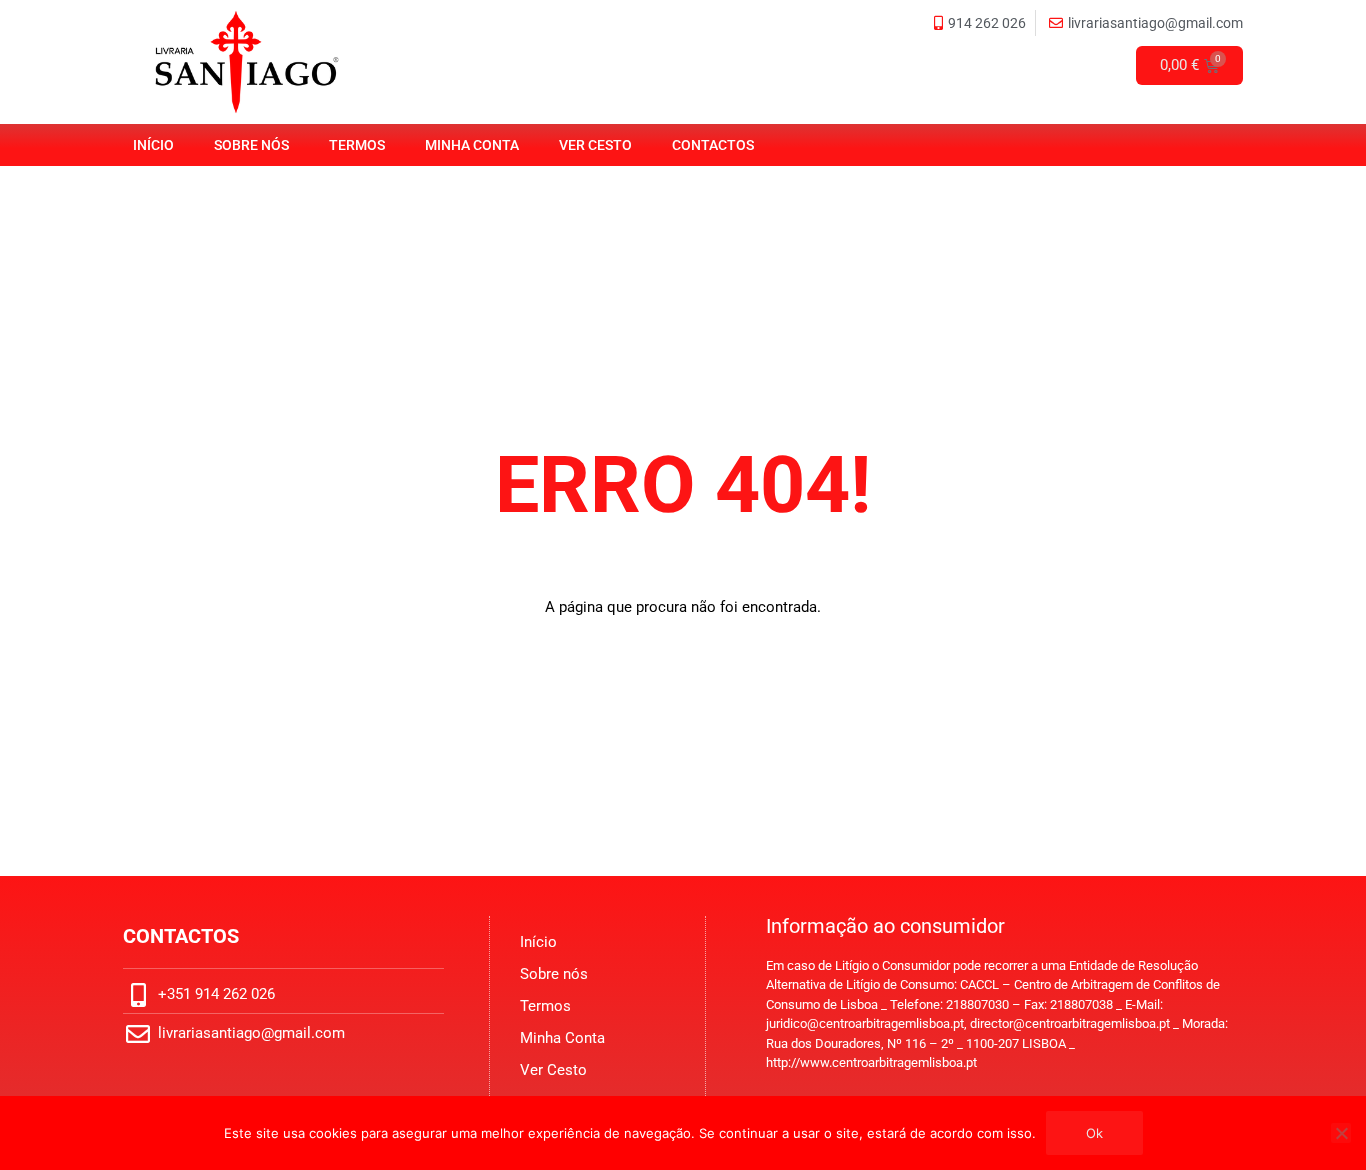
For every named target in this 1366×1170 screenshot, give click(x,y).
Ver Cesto (595, 145)
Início (153, 145)
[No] (1341, 1133)
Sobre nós (251, 145)
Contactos (713, 145)
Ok (1094, 1133)
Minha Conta (472, 145)
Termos (357, 145)
